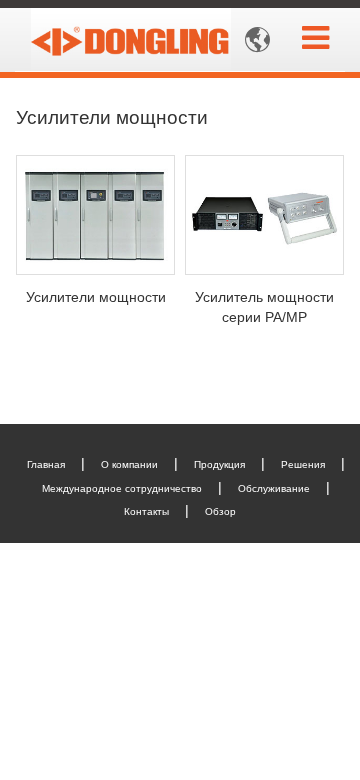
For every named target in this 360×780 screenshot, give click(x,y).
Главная (46, 464)
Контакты (146, 511)
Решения (303, 464)
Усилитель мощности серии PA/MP (264, 307)
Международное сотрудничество (122, 488)
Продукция (219, 464)
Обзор (220, 511)
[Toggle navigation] (315, 38)
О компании (129, 464)
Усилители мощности (96, 297)
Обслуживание (274, 488)
